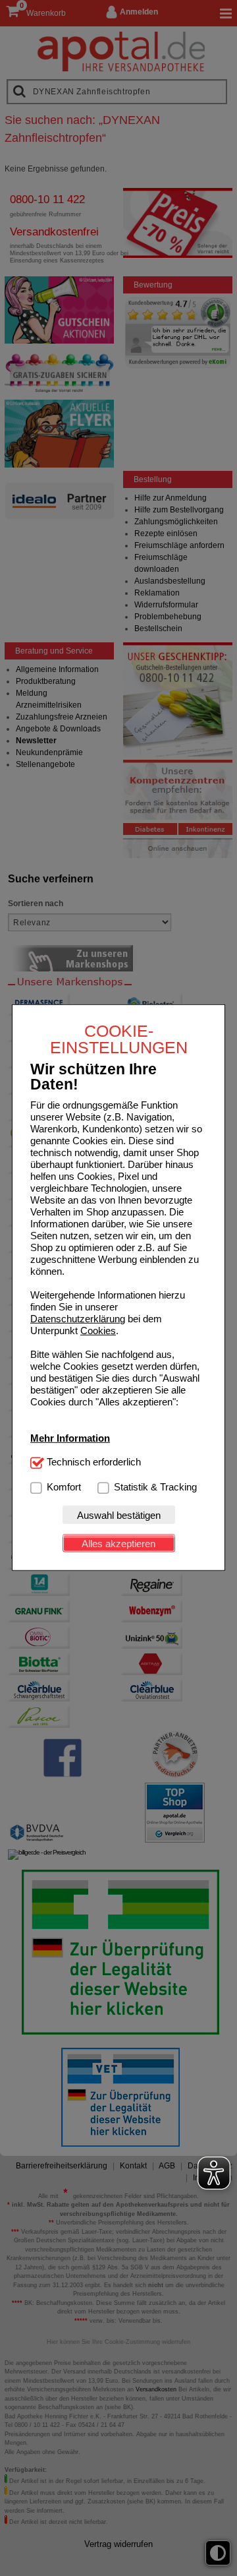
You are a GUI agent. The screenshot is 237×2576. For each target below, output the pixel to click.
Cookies (98, 1331)
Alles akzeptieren (118, 1544)
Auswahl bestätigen (119, 1515)
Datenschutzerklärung (78, 1319)
